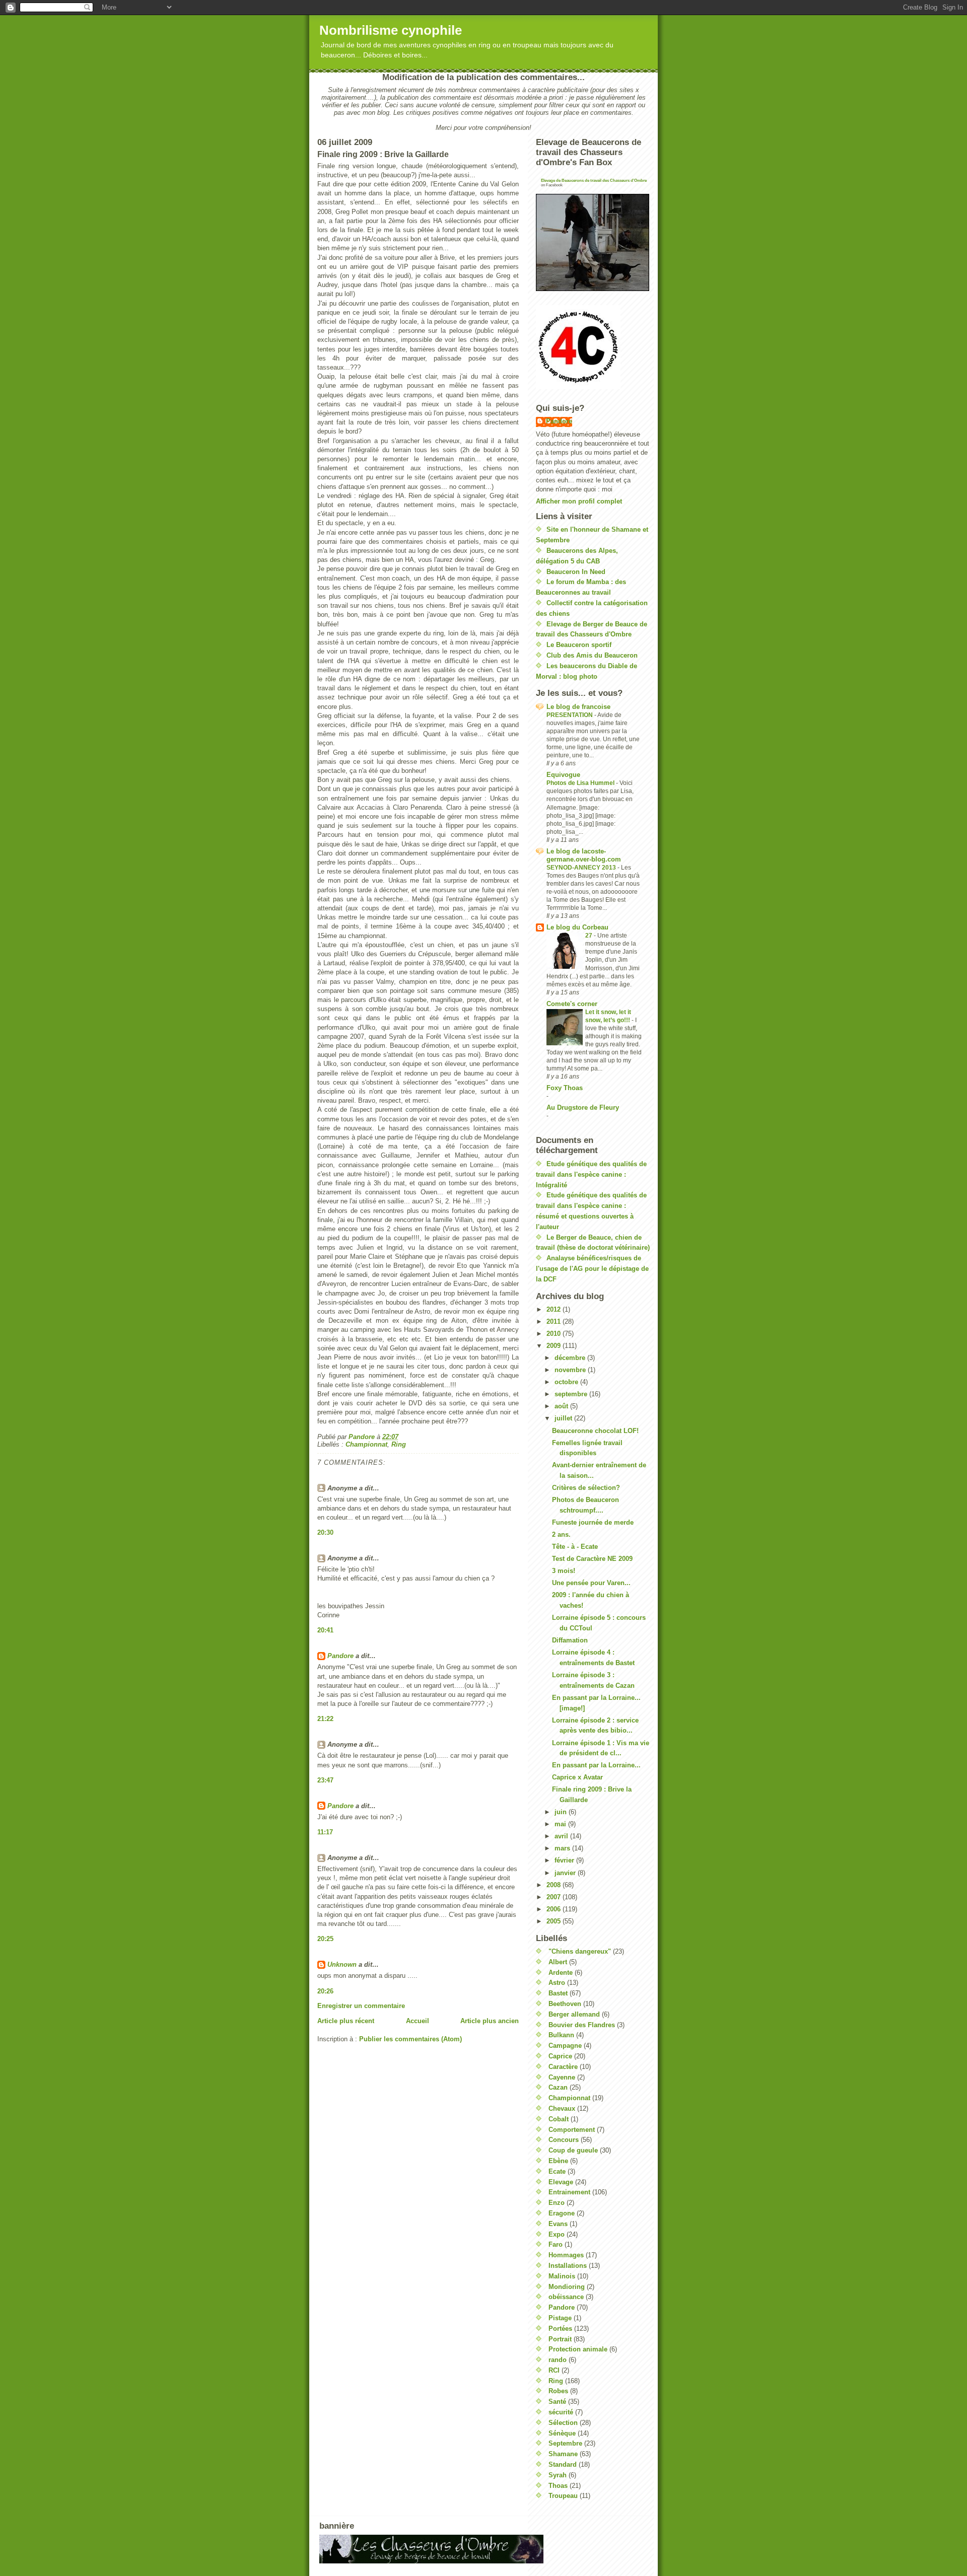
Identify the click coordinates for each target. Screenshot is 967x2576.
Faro (556, 2244)
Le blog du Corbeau (577, 927)
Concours (564, 2140)
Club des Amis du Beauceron (592, 655)
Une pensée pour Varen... (591, 1583)
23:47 (325, 1780)
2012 (555, 1309)
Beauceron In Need (576, 572)
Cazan (558, 2087)
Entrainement (569, 2192)
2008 (555, 1885)
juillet (564, 1418)
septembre (572, 1394)
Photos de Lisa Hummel (581, 783)
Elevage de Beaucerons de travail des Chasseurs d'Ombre (594, 181)
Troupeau (563, 2496)
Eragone (562, 2213)
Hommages (566, 2255)
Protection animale (578, 2349)
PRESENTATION (570, 715)
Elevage (561, 2182)
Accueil (418, 2021)
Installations (568, 2266)
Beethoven (565, 2004)
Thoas (558, 2486)
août (562, 1406)
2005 (555, 1921)
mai (561, 1824)
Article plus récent (346, 2021)
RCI (554, 2370)
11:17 (325, 1832)
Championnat (366, 1444)
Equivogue (563, 775)
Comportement (572, 2130)
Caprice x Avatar (577, 1777)
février (565, 1860)
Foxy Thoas (565, 1088)
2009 (555, 1346)
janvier (566, 1873)
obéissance (566, 2297)
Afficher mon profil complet (579, 501)
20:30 (325, 1532)
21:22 (325, 1719)
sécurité (561, 2412)
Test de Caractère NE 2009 (592, 1559)
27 (590, 936)
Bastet (558, 1993)
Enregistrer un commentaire (361, 2006)
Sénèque (562, 2433)
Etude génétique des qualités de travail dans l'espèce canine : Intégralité (591, 1174)
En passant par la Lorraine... (596, 1765)
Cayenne (562, 2077)
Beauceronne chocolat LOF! (595, 1431)
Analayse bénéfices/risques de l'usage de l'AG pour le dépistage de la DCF (592, 1269)
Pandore (340, 1656)
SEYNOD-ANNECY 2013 (582, 868)
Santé (557, 2402)
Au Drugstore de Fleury (583, 1107)
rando (558, 2360)
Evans (558, 2224)
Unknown (342, 1964)
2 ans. (561, 1534)
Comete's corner (572, 1004)
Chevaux (562, 2108)
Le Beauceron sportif (579, 645)
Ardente (561, 1973)
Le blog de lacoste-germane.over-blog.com (584, 855)
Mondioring (567, 2287)
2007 (555, 1897)
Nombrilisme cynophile (391, 30)
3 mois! (564, 1571)
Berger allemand (574, 2014)
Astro (557, 1983)
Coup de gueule (573, 2150)
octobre (567, 1382)
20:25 (325, 1939)
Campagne (565, 2046)
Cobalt (559, 2119)
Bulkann (561, 2035)
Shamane (563, 2454)
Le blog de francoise (578, 707)
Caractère (563, 2067)
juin (562, 1812)
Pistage (560, 2318)
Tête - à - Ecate (575, 1547)
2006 (555, 1909)
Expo (557, 2234)
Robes (558, 2391)
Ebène (558, 2161)
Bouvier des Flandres (582, 2025)
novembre (571, 1370)
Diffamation (570, 1640)
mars (563, 1848)
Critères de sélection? (586, 1488)
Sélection (563, 2423)
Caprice (560, 2056)
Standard (563, 2464)
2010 (555, 1334)
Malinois (562, 2276)
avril (562, 1836)
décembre (571, 1358)
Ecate (557, 2171)
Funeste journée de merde (593, 1522)
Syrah (558, 2475)
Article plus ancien (490, 2021)
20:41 (325, 1630)
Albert (558, 1962)
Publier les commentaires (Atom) (410, 2039)
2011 (555, 1321)
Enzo (557, 2203)
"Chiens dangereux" (580, 1951)
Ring (399, 1444)
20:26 (325, 1991)
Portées (560, 2329)
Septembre (565, 2443)
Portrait (560, 2339)
